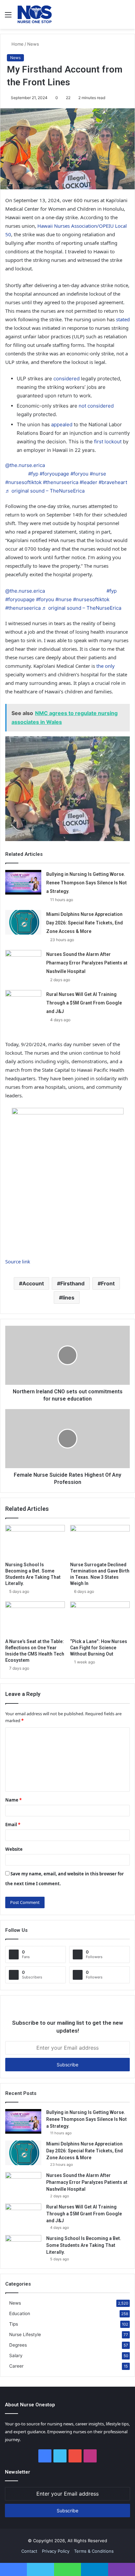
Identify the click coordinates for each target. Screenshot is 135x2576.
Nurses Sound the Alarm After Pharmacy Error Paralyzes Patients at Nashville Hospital (87, 963)
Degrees (18, 2345)
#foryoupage (54, 474)
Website (14, 1849)
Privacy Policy (56, 2551)
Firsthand (72, 1283)
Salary (16, 2355)
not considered (96, 406)
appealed (61, 424)
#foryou (79, 474)
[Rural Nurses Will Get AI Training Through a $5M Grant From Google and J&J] (23, 1002)
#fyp (33, 474)
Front (108, 1283)
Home (17, 44)
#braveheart (113, 482)
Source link (18, 1261)
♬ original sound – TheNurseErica (45, 491)
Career (16, 2366)
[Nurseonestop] (35, 14)
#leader (88, 482)
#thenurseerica (61, 482)
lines (68, 1298)
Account (33, 1283)
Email (13, 1825)
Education (20, 2313)
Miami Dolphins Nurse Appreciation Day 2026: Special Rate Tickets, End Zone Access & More (85, 923)
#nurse (98, 474)
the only (105, 666)
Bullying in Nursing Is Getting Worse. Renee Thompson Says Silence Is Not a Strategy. (87, 883)
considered (66, 379)
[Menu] (8, 17)
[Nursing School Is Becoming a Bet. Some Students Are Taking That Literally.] (35, 1542)
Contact (29, 2551)
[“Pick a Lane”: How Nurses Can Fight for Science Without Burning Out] (100, 1618)
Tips (14, 2324)
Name (13, 1800)
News (33, 44)
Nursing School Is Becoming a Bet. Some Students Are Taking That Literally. (84, 2245)
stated (123, 319)
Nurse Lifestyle (25, 2334)
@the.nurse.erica (25, 465)
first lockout (108, 442)
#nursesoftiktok (23, 482)
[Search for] (127, 17)
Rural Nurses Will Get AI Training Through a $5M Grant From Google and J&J (84, 1003)
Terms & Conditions (94, 2551)
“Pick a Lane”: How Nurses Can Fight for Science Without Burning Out (99, 1648)
